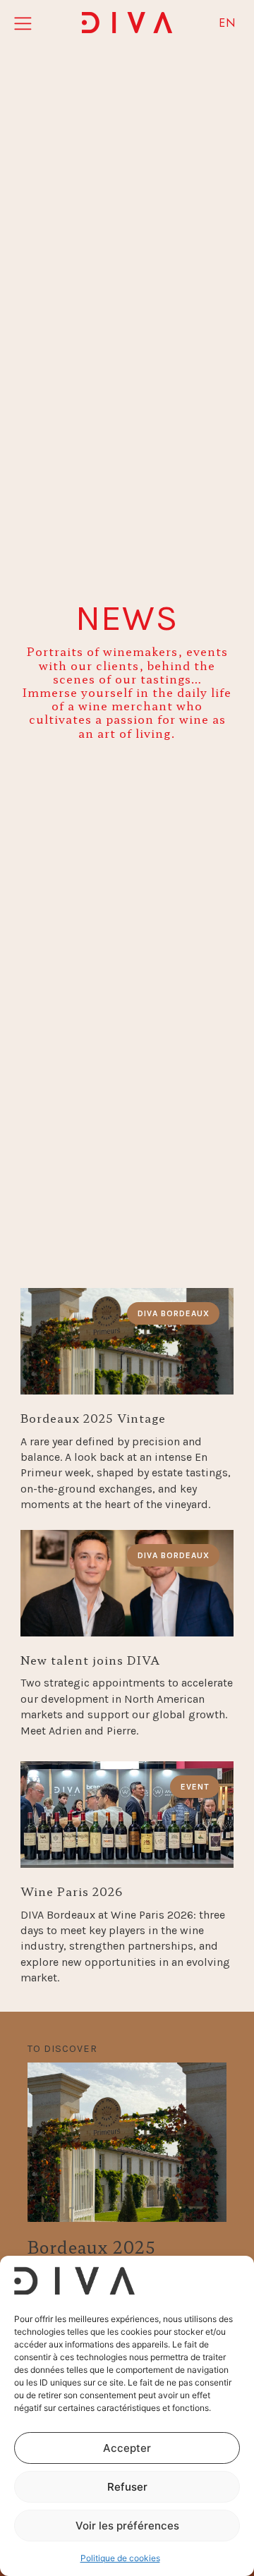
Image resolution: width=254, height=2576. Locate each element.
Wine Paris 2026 (72, 1891)
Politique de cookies (120, 2558)
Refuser (127, 2487)
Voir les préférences (127, 2526)
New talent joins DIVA (90, 1660)
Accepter (127, 2448)
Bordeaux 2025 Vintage (93, 1418)
